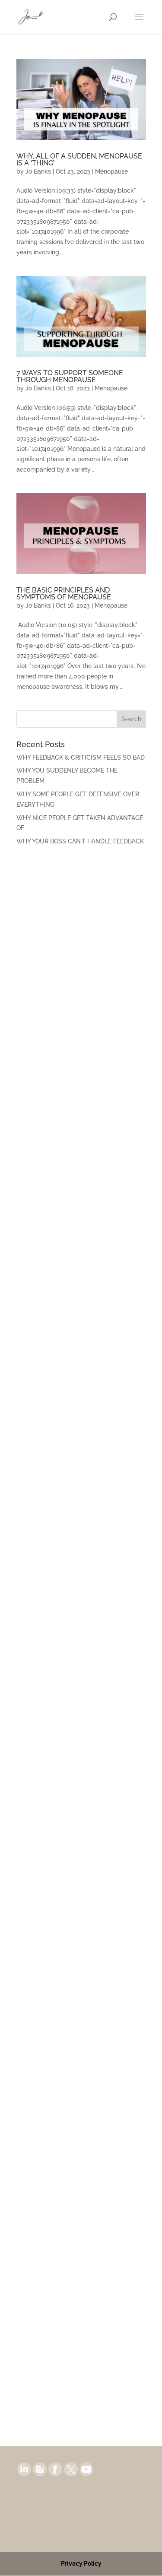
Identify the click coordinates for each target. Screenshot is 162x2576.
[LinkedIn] (24, 2469)
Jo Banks (38, 171)
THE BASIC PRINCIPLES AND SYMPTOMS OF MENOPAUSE (64, 594)
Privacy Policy (81, 2563)
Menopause (111, 171)
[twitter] (71, 2469)
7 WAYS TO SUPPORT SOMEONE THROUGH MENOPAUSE (70, 376)
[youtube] (86, 2469)
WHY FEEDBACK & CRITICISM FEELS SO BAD (81, 757)
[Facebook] (55, 2469)
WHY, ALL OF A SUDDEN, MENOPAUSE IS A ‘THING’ (79, 160)
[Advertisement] (81, 941)
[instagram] (40, 2469)
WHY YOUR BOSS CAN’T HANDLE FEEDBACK (80, 841)
